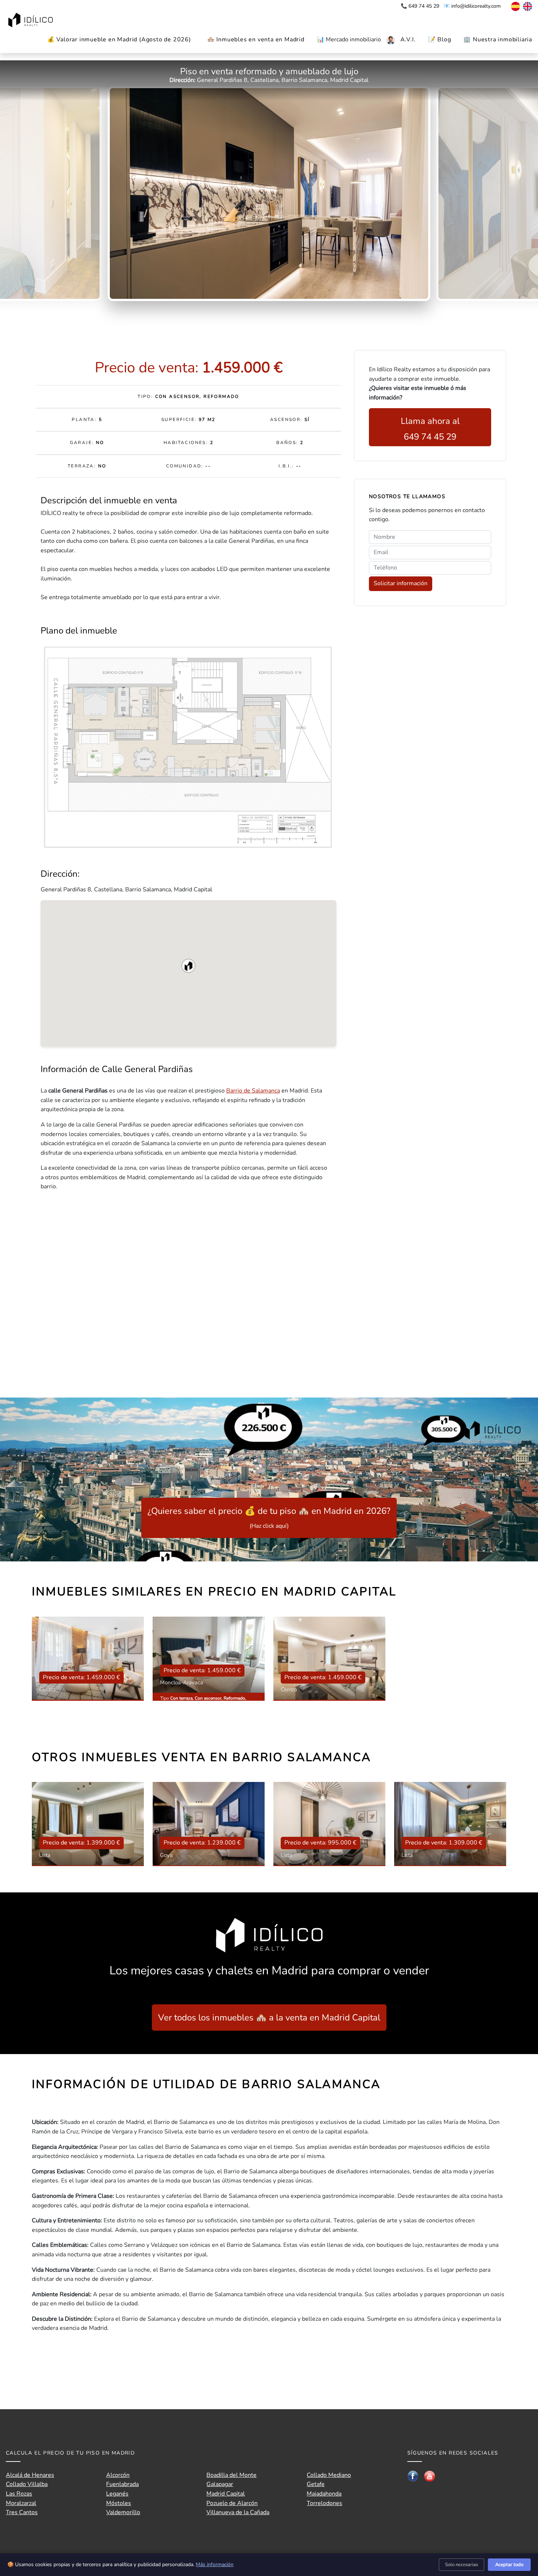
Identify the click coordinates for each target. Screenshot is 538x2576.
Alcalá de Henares (30, 2475)
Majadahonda (324, 2494)
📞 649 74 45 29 (421, 6)
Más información (215, 2564)
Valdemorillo (123, 2512)
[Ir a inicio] (31, 21)
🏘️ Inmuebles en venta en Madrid (256, 40)
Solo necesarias (462, 2565)
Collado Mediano (329, 2475)
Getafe (316, 2484)
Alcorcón (118, 2475)
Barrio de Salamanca (253, 1091)
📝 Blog (440, 40)
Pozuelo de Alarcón (232, 2503)
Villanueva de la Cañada (238, 2512)
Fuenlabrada (122, 2484)
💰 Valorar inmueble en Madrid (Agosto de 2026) (119, 40)
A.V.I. (408, 40)
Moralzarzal (21, 2503)
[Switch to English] (527, 6)
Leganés (117, 2494)
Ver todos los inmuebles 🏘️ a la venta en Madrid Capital (269, 2017)
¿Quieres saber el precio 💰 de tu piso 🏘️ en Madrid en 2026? (269, 1518)
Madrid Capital (226, 2494)
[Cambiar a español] (512, 6)
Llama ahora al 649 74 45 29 (430, 429)
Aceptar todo (509, 2565)
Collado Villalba (27, 2484)
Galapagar (220, 2484)
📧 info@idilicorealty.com (472, 6)
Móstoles (119, 2503)
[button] (188, 966)
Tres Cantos (22, 2512)
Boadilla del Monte (231, 2475)
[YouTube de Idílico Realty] (430, 2476)
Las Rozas (19, 2494)
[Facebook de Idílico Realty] (413, 2476)
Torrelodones (324, 2503)
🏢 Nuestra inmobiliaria (498, 40)
